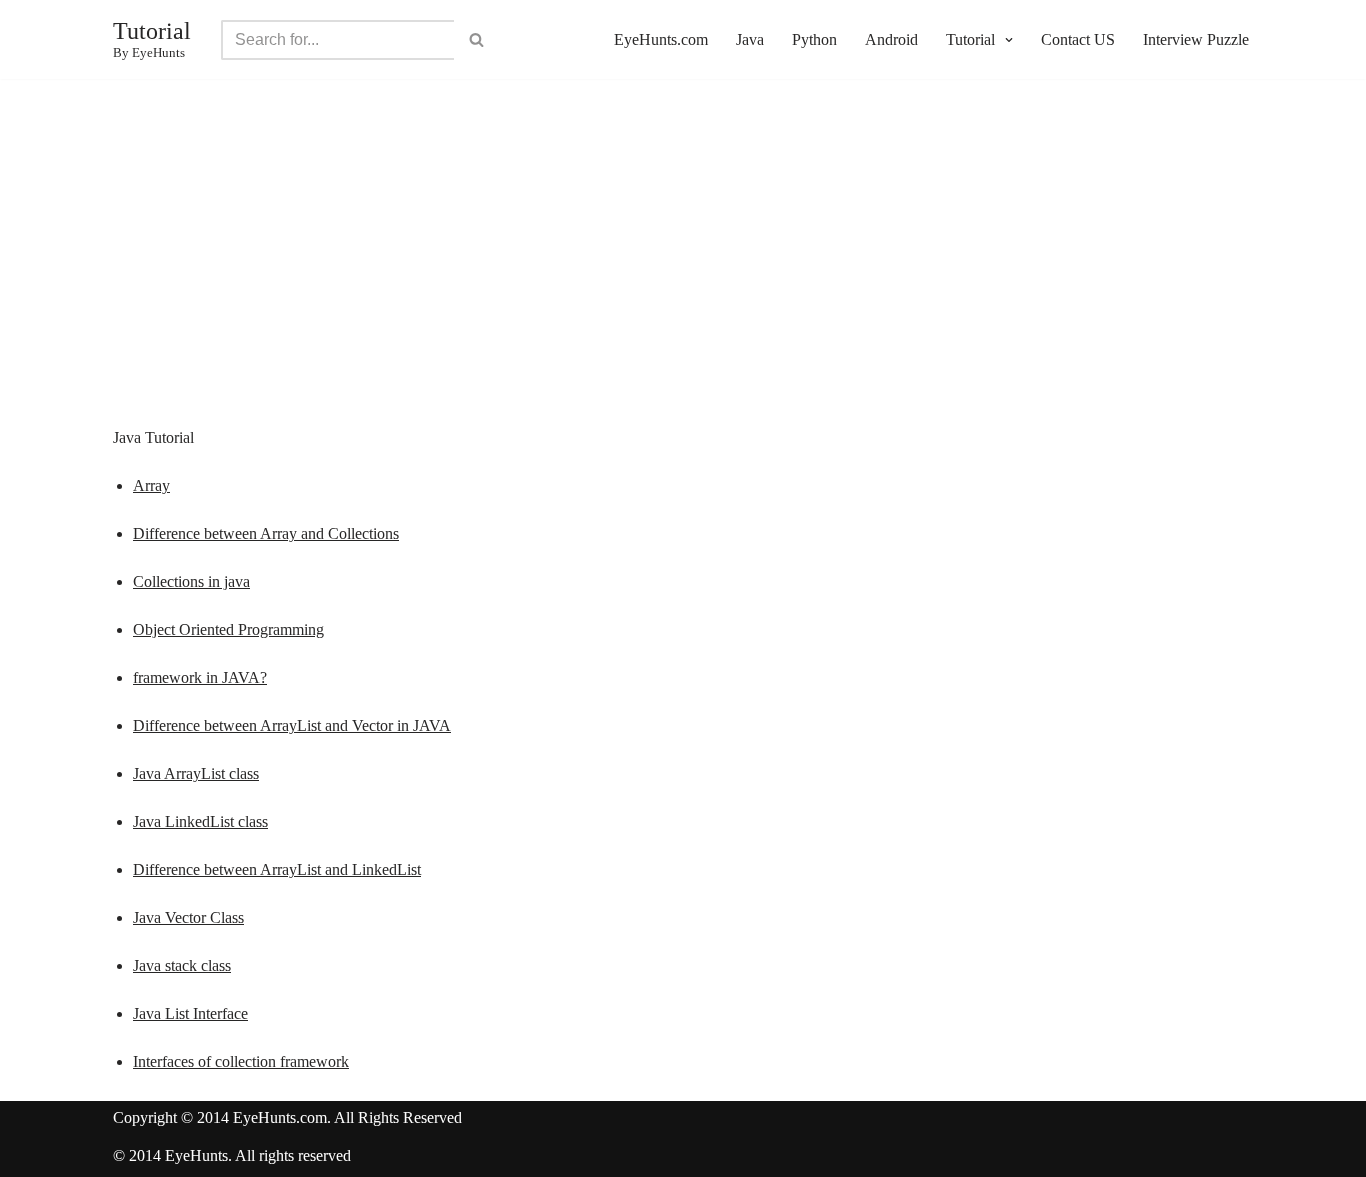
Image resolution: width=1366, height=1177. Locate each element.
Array (151, 485)
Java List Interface (190, 1013)
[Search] (476, 40)
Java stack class (182, 965)
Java (750, 39)
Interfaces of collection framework (241, 1061)
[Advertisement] (683, 279)
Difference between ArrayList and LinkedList (277, 869)
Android (891, 39)
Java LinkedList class (200, 821)
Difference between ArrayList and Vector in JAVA (292, 725)
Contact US (1078, 39)
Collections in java (191, 581)
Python (814, 39)
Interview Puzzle (1196, 39)
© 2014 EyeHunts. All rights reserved (232, 1155)
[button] (1006, 40)
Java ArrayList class (196, 773)
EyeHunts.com (661, 39)
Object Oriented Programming (228, 629)
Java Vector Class (188, 917)
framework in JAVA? (200, 677)
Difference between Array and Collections (266, 533)
